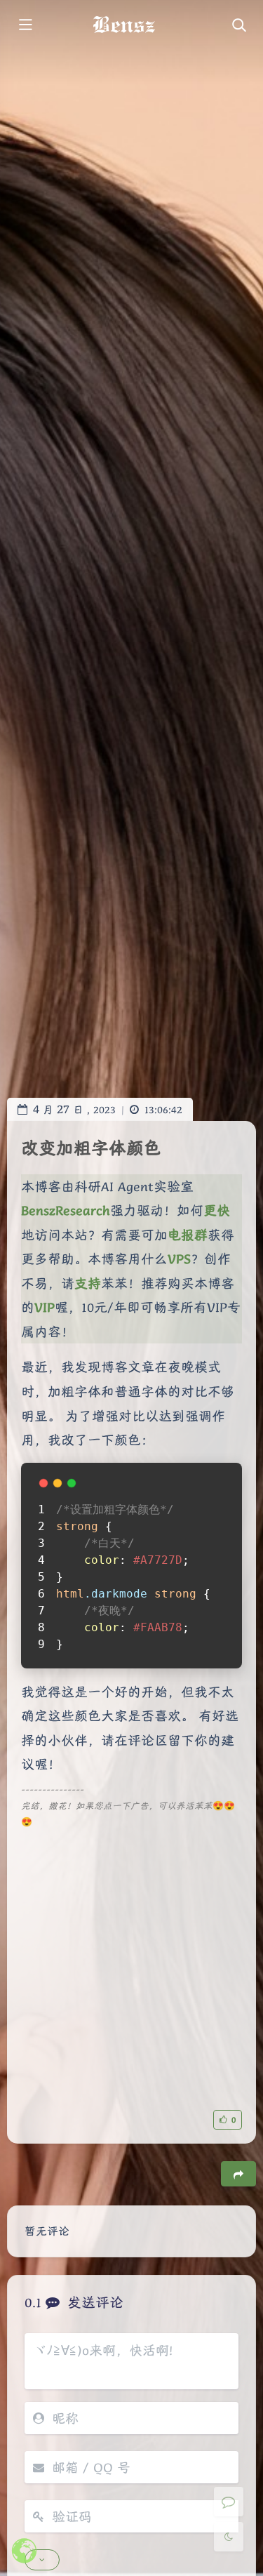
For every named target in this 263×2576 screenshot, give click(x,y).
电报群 (188, 1235)
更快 (217, 1210)
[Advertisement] (131, 1962)
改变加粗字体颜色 (91, 1148)
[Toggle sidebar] (25, 26)
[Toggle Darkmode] (229, 2537)
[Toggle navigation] (238, 26)
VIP (45, 1307)
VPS (179, 1259)
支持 (88, 1283)
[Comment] (229, 2502)
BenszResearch (66, 1210)
